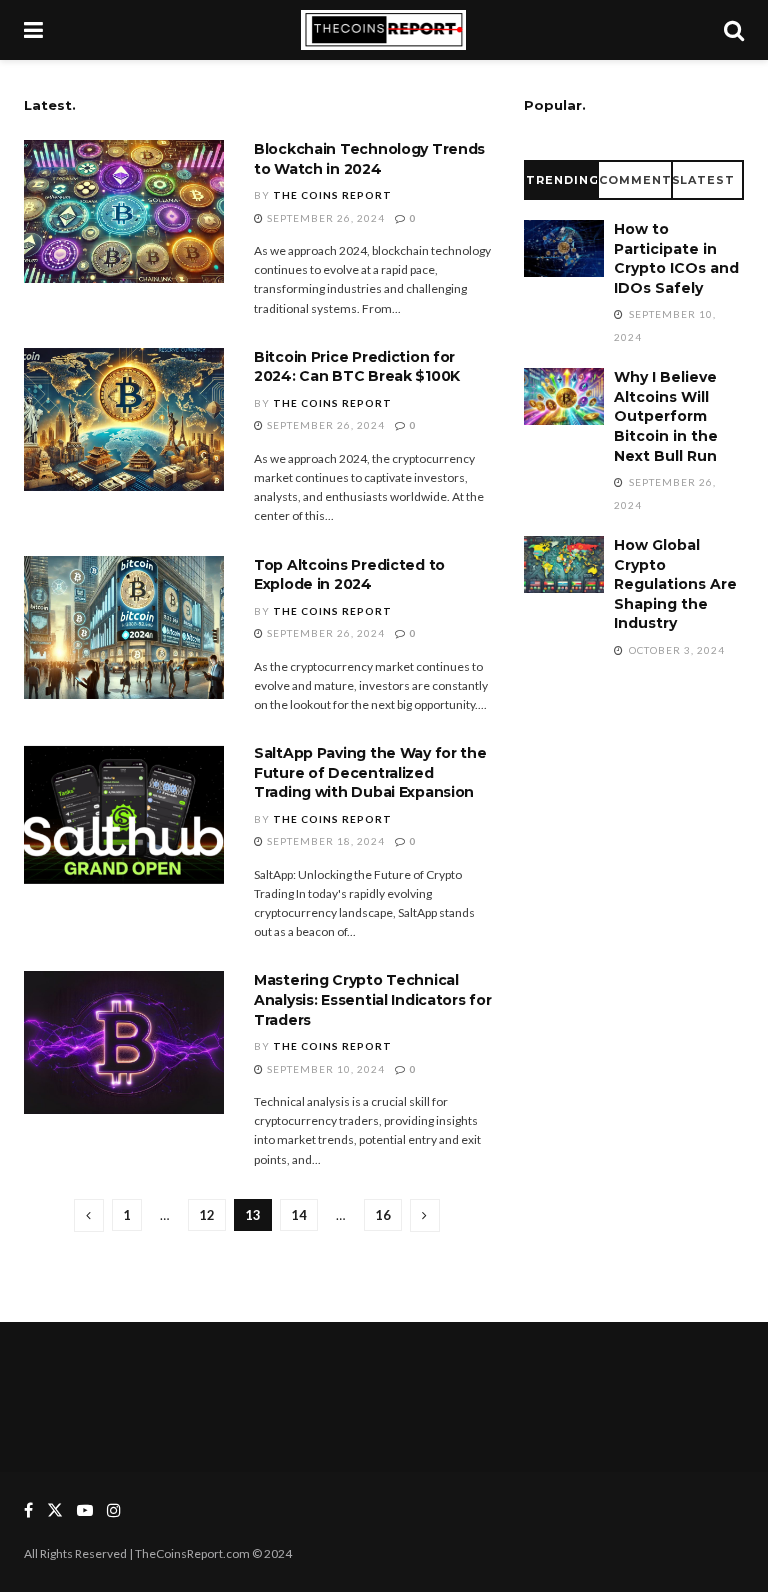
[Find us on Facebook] (28, 1510)
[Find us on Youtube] (85, 1510)
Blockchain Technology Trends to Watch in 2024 (369, 159)
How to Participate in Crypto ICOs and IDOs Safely (676, 258)
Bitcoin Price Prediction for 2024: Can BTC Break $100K (357, 367)
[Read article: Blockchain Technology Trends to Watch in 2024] (124, 211)
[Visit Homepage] (384, 30)
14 (299, 1215)
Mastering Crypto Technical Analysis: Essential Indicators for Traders (372, 999)
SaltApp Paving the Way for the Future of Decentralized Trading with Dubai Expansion (370, 772)
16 (383, 1215)
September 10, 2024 (324, 1069)
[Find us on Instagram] (114, 1510)
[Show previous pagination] (89, 1215)
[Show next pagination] (425, 1215)
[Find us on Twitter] (55, 1510)
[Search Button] (734, 30)
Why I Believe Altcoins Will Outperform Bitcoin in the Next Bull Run (666, 416)
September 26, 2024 (324, 218)
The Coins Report (332, 195)
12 (207, 1215)
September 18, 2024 (324, 841)
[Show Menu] (33, 30)
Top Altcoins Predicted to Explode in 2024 (349, 575)
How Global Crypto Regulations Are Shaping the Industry (675, 584)
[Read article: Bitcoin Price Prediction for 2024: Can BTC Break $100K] (124, 419)
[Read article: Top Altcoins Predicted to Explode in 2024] (124, 627)
